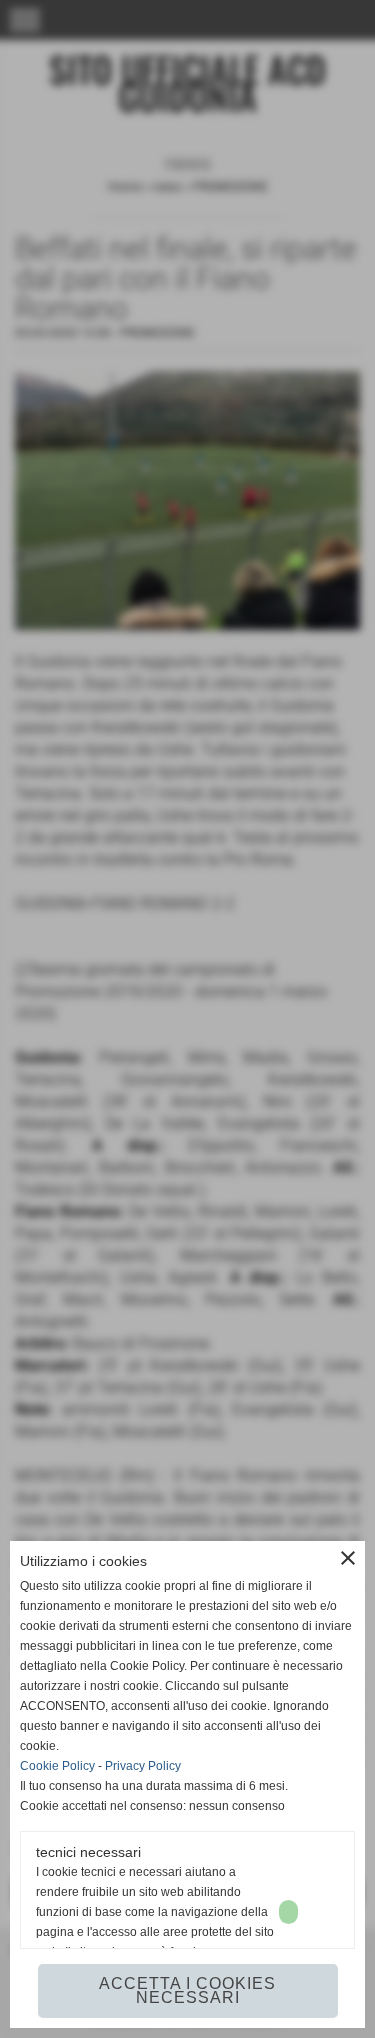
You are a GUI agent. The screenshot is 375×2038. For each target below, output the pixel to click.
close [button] (348, 1558)
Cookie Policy (57, 1766)
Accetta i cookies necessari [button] (187, 1990)
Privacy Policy (143, 1766)
